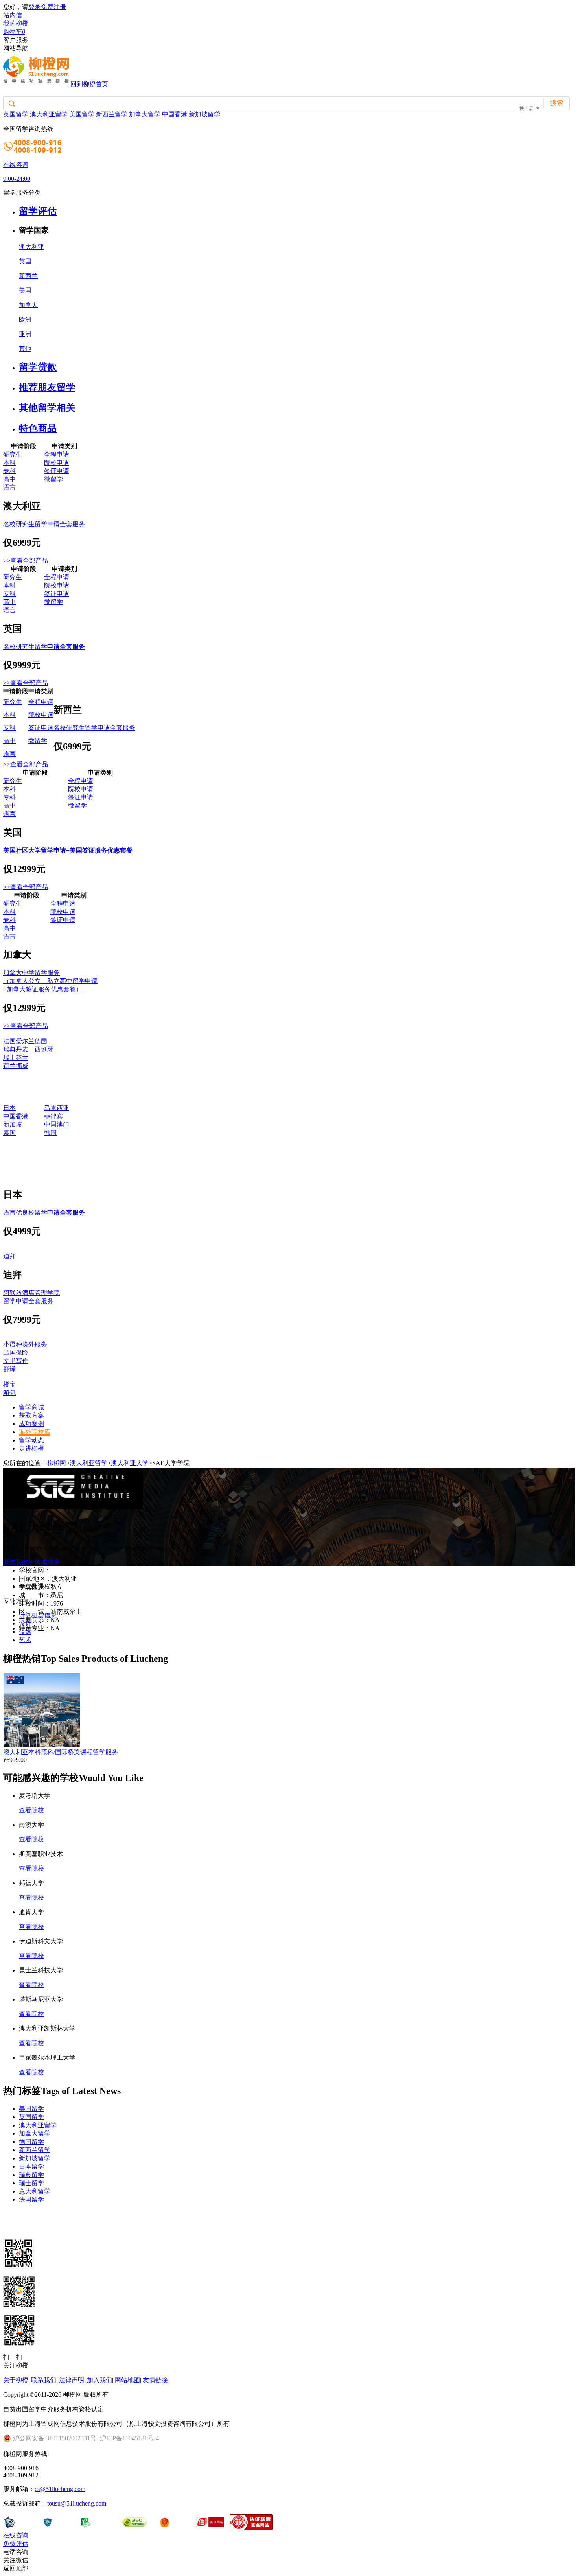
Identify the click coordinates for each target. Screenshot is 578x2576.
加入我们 (99, 2380)
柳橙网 (57, 1463)
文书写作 (16, 1361)
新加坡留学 (204, 114)
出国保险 (16, 1352)
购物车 (14, 32)
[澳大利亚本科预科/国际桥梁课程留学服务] (41, 1745)
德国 (41, 1041)
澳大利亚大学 (130, 1463)
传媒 (25, 1632)
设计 (25, 1623)
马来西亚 (57, 1108)
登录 (35, 7)
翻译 (9, 1369)
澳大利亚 (31, 247)
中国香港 (175, 114)
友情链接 (155, 2380)
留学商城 (31, 1407)
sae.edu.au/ (64, 1570)
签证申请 (57, 471)
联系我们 (44, 2380)
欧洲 (25, 319)
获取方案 (31, 1415)
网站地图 (127, 2380)
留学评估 (38, 211)
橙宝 (9, 1384)
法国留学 (31, 2199)
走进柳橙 (31, 1448)
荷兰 (9, 1066)
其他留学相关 (47, 408)
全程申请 (57, 454)
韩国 (50, 1133)
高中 (9, 479)
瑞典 (9, 1049)
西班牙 (44, 1049)
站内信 (13, 15)
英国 (25, 261)
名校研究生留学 (44, 647)
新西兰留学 (112, 114)
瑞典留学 (31, 2175)
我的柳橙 (16, 23)
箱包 (9, 1393)
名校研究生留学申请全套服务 (44, 524)
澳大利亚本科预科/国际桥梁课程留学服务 (61, 1752)
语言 (9, 487)
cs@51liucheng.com (60, 2489)
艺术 (25, 1640)
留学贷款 (38, 367)
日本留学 (31, 2166)
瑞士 (9, 1058)
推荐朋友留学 (47, 387)
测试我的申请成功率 (31, 1562)
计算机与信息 (38, 1615)
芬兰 (22, 1058)
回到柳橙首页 (89, 84)
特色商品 (38, 428)
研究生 (13, 454)
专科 (9, 471)
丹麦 (22, 1049)
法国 (9, 1041)
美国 (25, 290)
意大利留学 (35, 2191)
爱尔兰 (25, 1041)
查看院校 (31, 1810)
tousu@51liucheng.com (77, 2503)
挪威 (22, 1066)
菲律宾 (53, 1116)
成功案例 (31, 1424)
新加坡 (13, 1124)
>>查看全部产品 (26, 561)
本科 (9, 463)
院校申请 (57, 463)
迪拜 (9, 1256)
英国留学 (16, 114)
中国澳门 (57, 1124)
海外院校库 (35, 1432)
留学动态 (31, 1440)
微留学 (53, 479)
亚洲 (25, 334)
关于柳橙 (16, 2380)
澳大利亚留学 (49, 114)
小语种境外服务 (25, 1344)
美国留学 (82, 114)
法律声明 (72, 2380)
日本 (9, 1108)
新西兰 (28, 276)
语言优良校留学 (44, 1213)
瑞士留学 (31, 2183)
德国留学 (31, 2142)
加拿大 (28, 305)
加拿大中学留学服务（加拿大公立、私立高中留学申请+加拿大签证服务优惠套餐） (50, 981)
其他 (25, 349)
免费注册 (53, 7)
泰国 (9, 1133)
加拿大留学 (145, 114)
